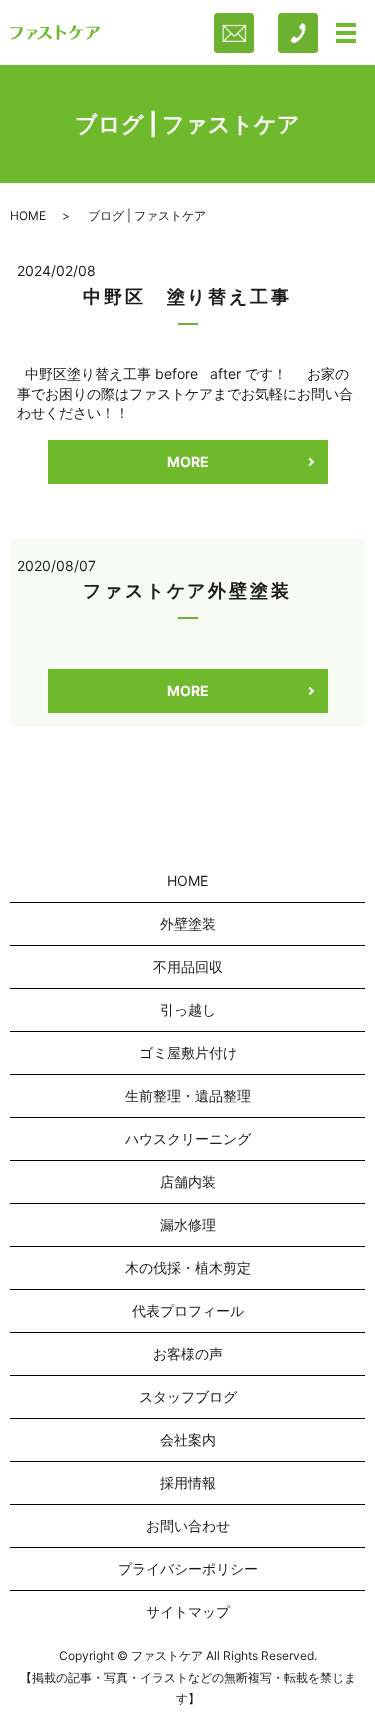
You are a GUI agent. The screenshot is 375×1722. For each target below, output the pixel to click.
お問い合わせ (188, 1525)
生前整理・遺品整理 (188, 1095)
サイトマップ (188, 1611)
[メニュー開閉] (346, 33)
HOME (28, 215)
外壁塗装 (188, 923)
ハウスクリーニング (188, 1138)
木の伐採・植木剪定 (188, 1267)
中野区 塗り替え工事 (187, 296)
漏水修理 (188, 1224)
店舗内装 (188, 1181)
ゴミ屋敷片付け (188, 1052)
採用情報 (188, 1482)
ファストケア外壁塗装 (187, 590)
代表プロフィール (188, 1310)
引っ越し (188, 1009)
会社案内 (188, 1439)
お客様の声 (188, 1353)
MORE (188, 461)
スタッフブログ (188, 1396)
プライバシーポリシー (188, 1568)
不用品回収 (188, 966)
